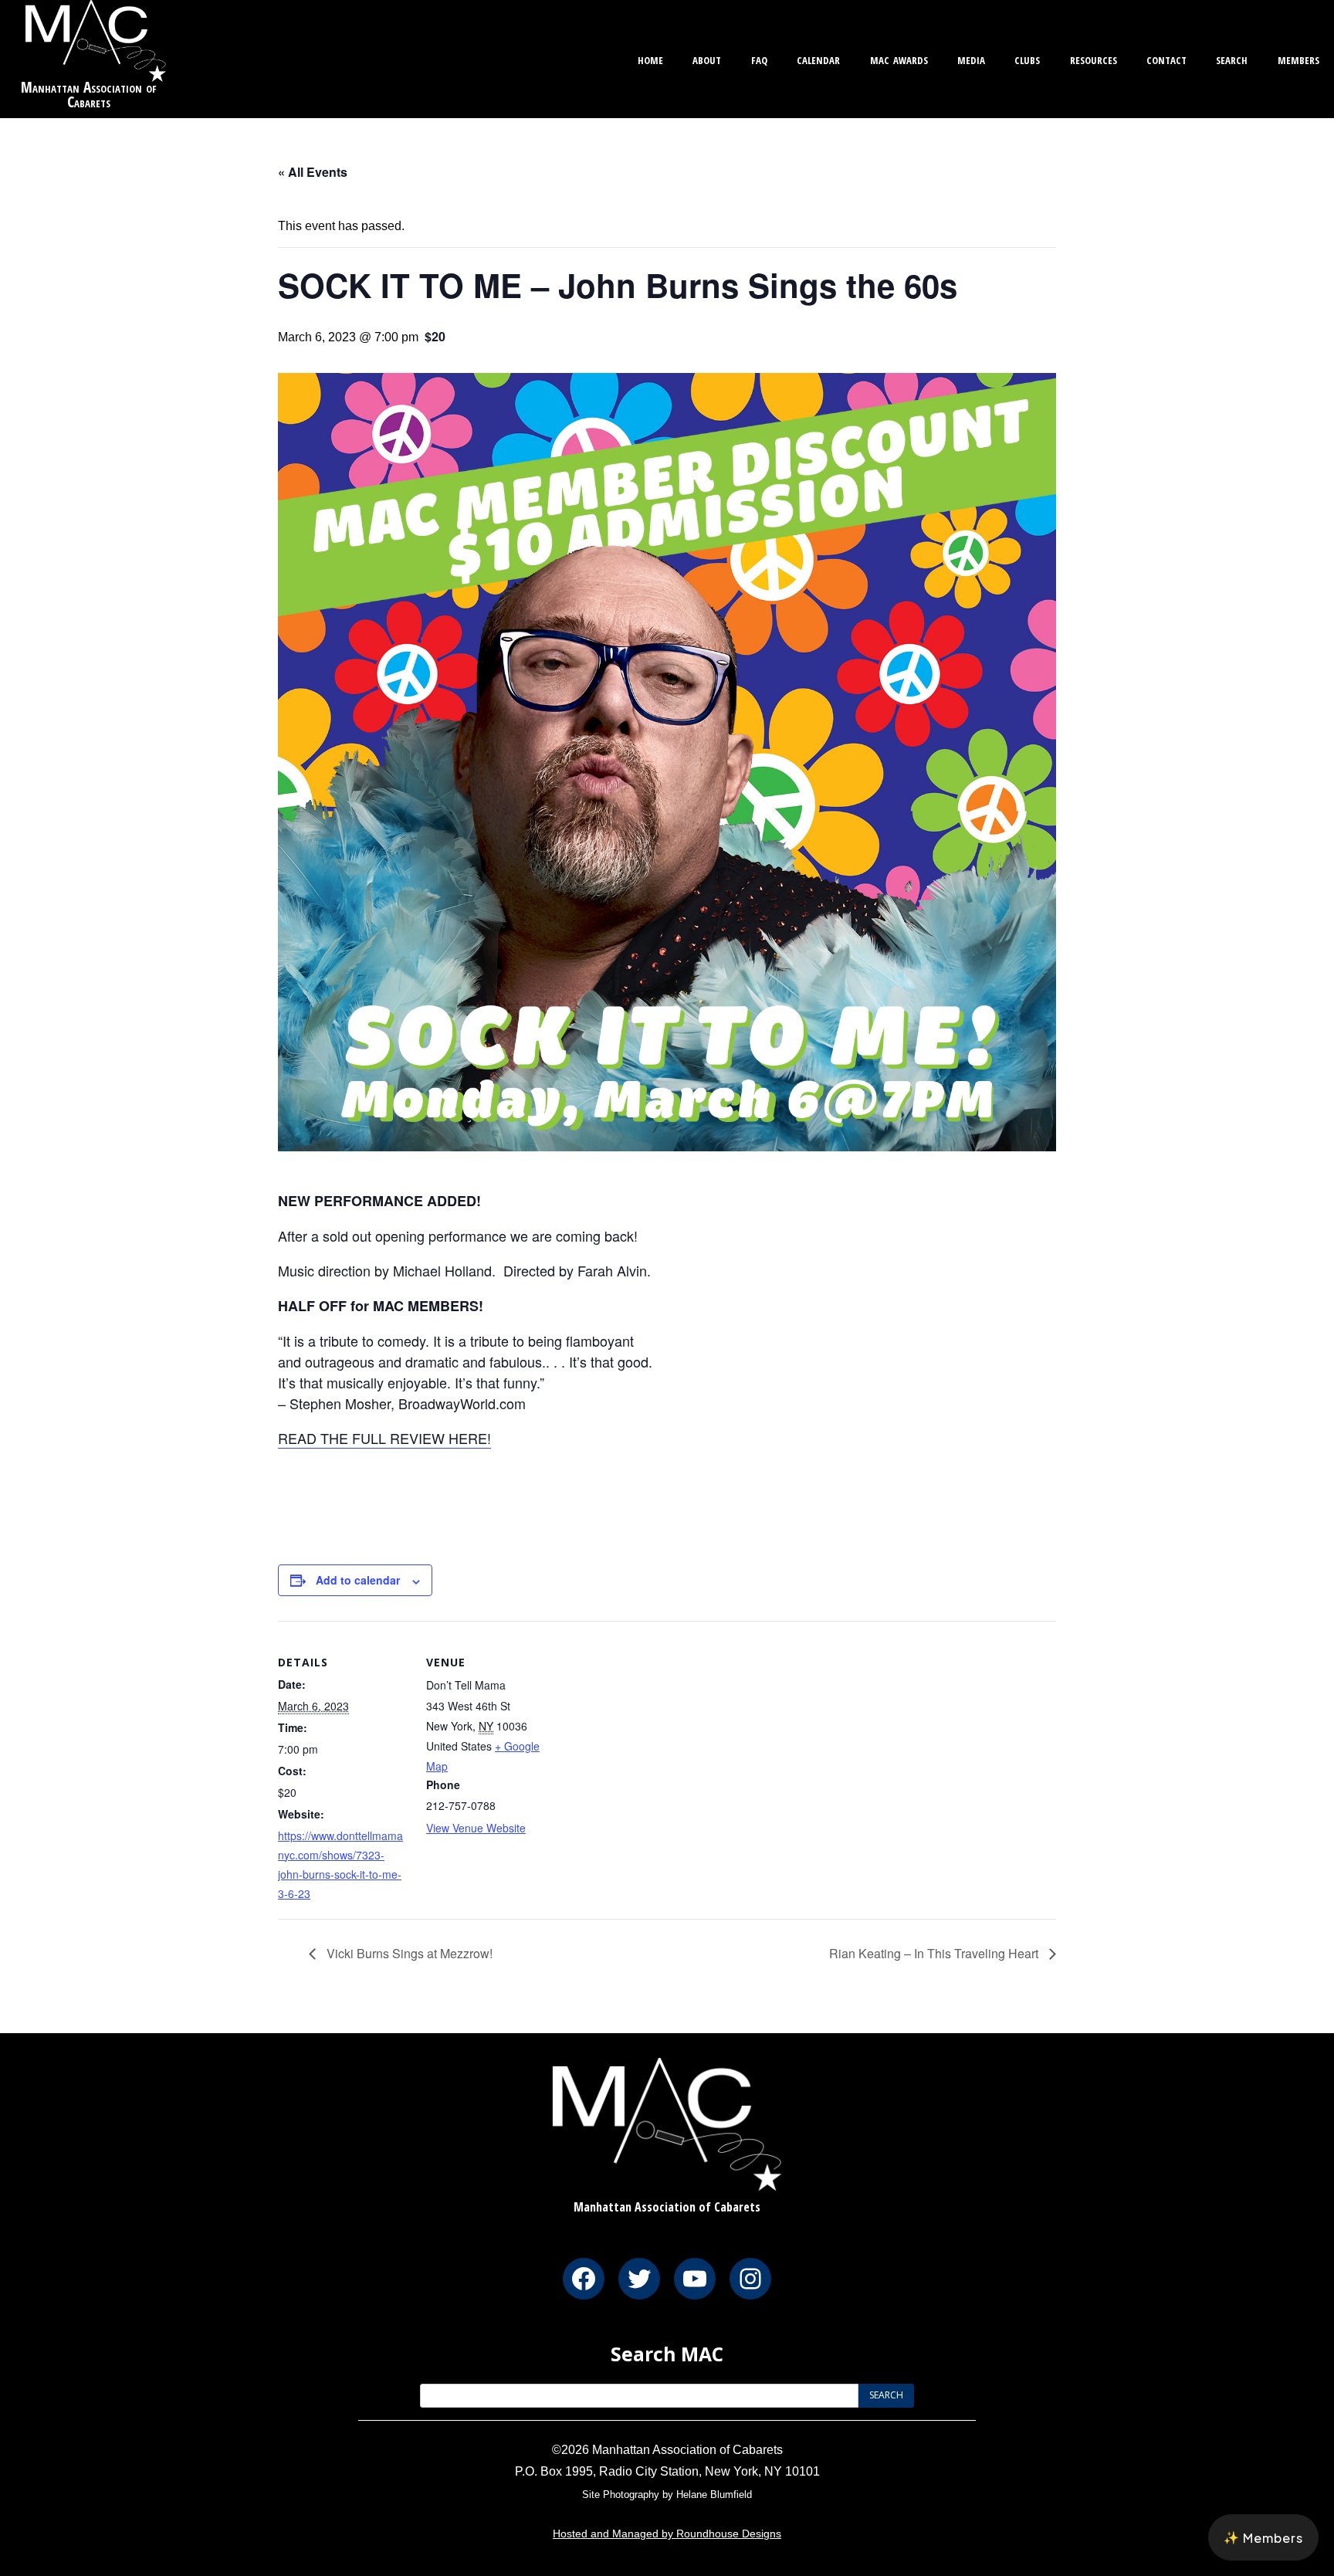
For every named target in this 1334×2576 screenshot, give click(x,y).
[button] (1263, 2537)
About (707, 58)
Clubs (1027, 58)
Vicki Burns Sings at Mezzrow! (408, 1953)
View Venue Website (476, 1828)
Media (971, 58)
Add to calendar (358, 1580)
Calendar (818, 58)
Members (1298, 58)
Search (1232, 58)
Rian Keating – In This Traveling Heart (935, 1953)
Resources (1094, 58)
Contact (1166, 58)
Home (650, 58)
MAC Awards (899, 58)
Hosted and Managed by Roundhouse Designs (667, 2534)
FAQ (759, 58)
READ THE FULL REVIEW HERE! (384, 1438)
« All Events (313, 172)
